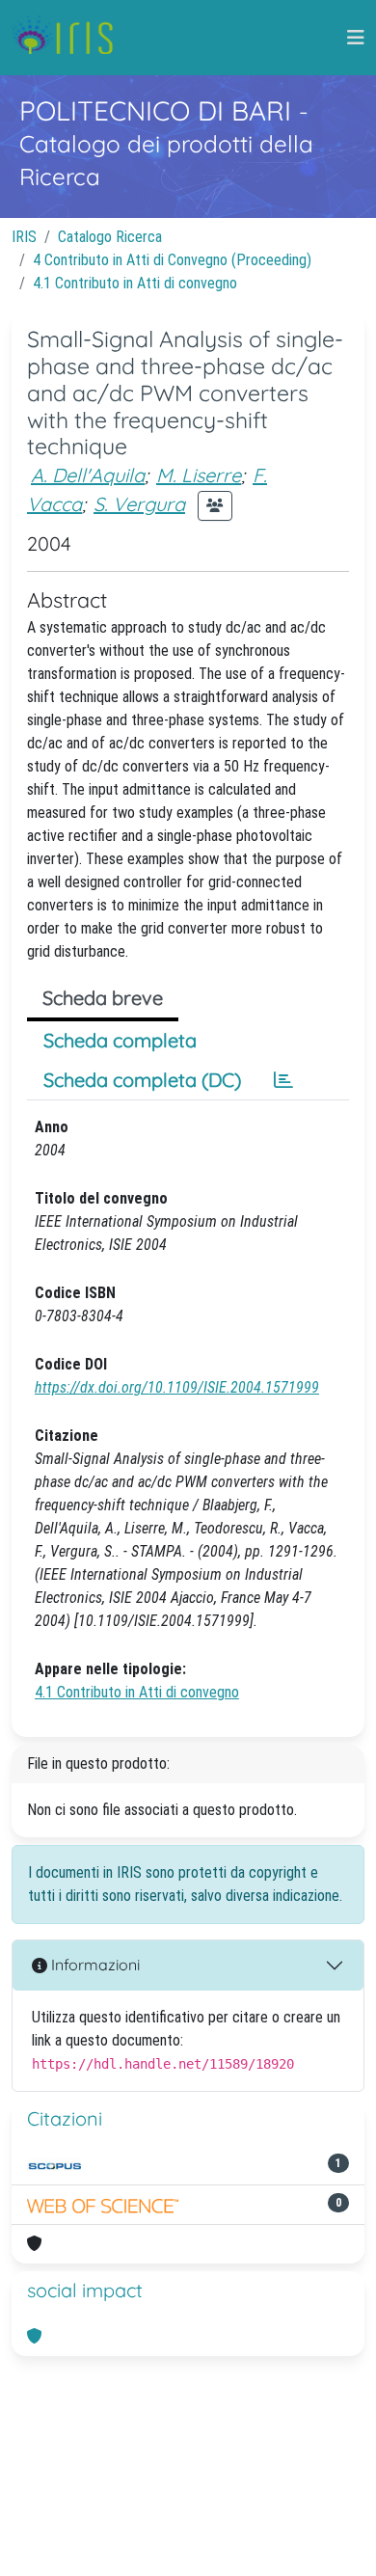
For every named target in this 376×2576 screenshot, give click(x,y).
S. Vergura (139, 504)
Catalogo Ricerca (110, 237)
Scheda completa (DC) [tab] (142, 1080)
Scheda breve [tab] (103, 998)
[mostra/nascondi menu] (356, 38)
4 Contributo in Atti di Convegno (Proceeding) (172, 260)
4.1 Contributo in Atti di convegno (135, 283)
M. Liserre (199, 475)
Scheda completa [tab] (120, 1040)
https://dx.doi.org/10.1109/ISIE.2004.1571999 (177, 1387)
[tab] (283, 1080)
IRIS (24, 237)
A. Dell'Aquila (88, 475)
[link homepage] (70, 38)
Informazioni (94, 1965)
